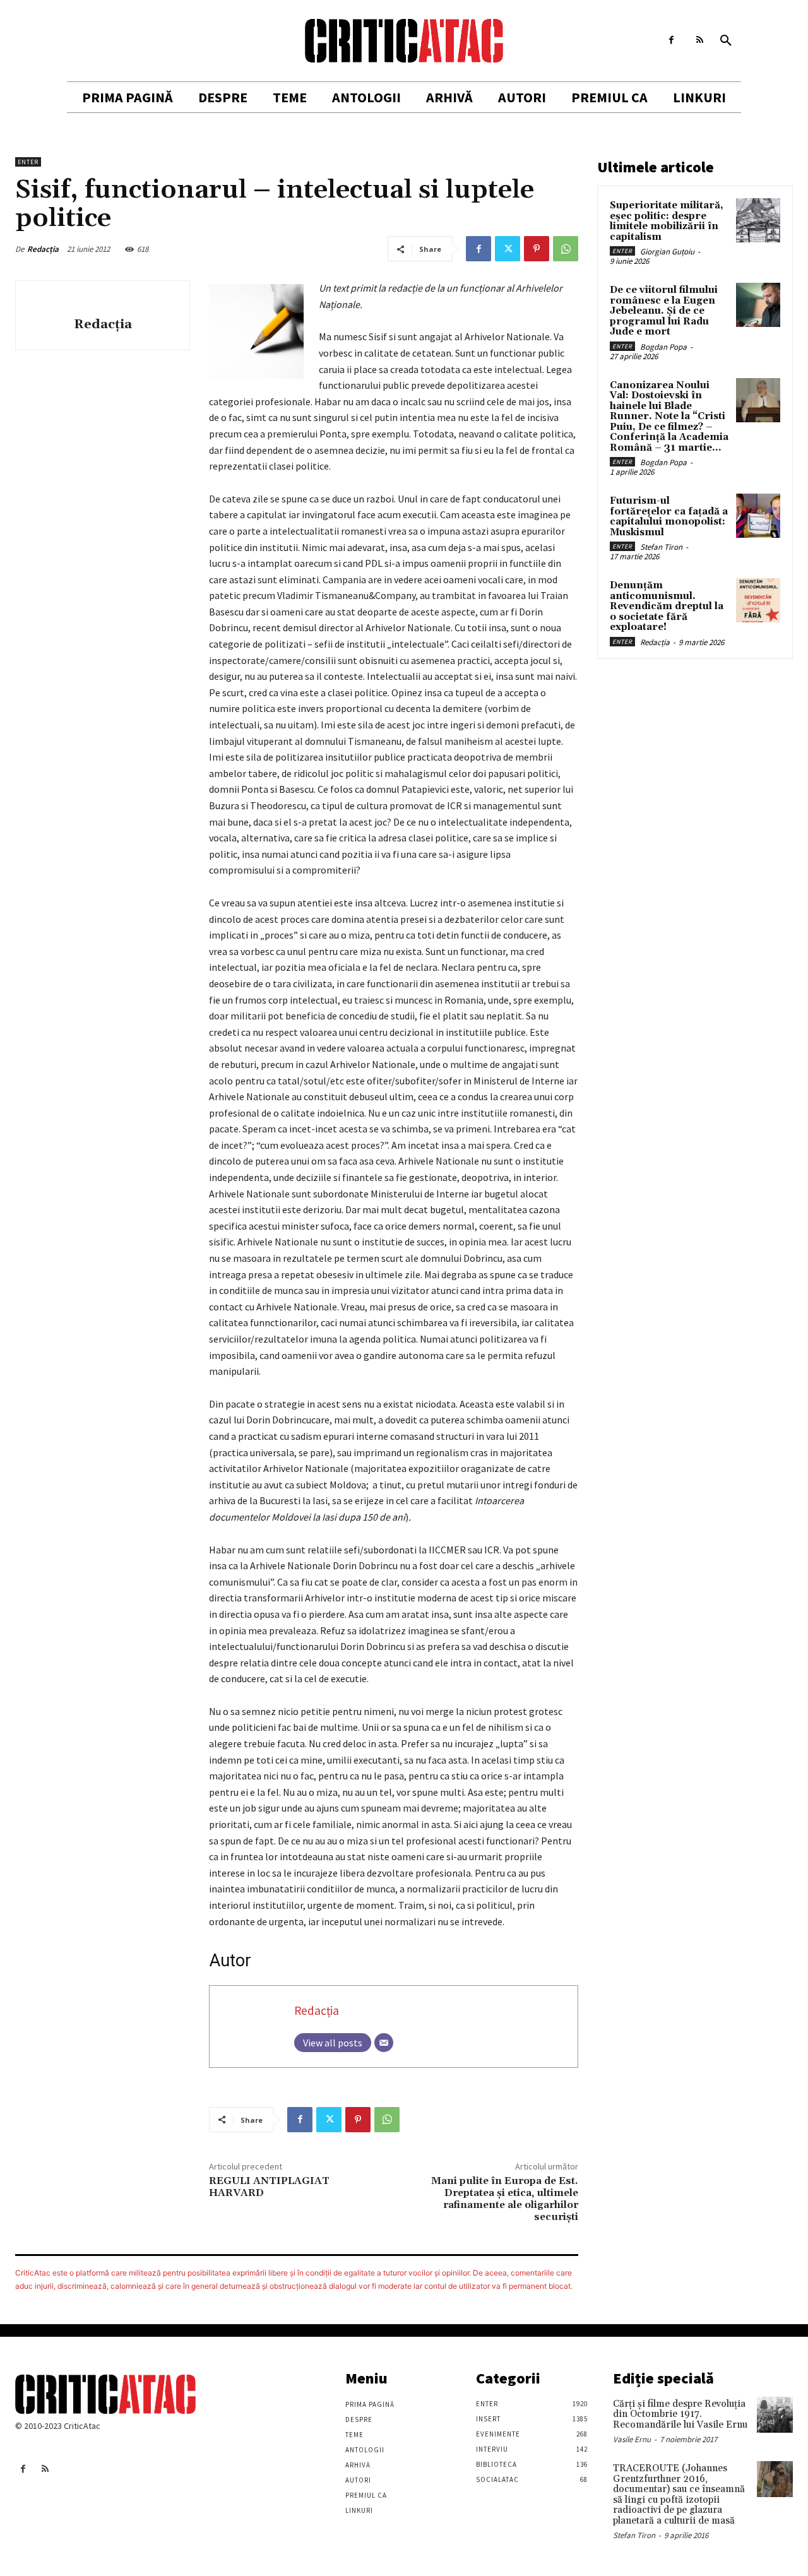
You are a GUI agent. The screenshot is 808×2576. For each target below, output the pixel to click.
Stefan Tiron (661, 547)
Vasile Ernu (632, 2439)
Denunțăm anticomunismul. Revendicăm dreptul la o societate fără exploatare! (667, 606)
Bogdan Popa (663, 347)
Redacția (43, 249)
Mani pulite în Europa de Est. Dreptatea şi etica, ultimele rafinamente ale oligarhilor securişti (505, 2199)
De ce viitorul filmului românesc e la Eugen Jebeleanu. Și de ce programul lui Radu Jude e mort (664, 311)
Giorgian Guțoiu (667, 252)
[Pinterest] (537, 249)
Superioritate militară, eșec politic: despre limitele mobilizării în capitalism (667, 221)
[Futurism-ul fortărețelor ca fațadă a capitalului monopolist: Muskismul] (758, 516)
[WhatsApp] (566, 249)
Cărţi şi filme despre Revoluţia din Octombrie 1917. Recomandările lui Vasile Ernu (680, 2414)
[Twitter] (508, 249)
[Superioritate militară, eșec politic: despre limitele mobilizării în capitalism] (758, 220)
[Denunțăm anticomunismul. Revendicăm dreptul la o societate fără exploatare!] (758, 600)
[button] (726, 41)
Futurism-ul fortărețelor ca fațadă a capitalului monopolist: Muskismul (669, 517)
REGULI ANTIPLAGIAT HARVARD (269, 2187)
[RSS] (700, 40)
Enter (28, 162)
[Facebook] (671, 40)
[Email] (384, 2043)
